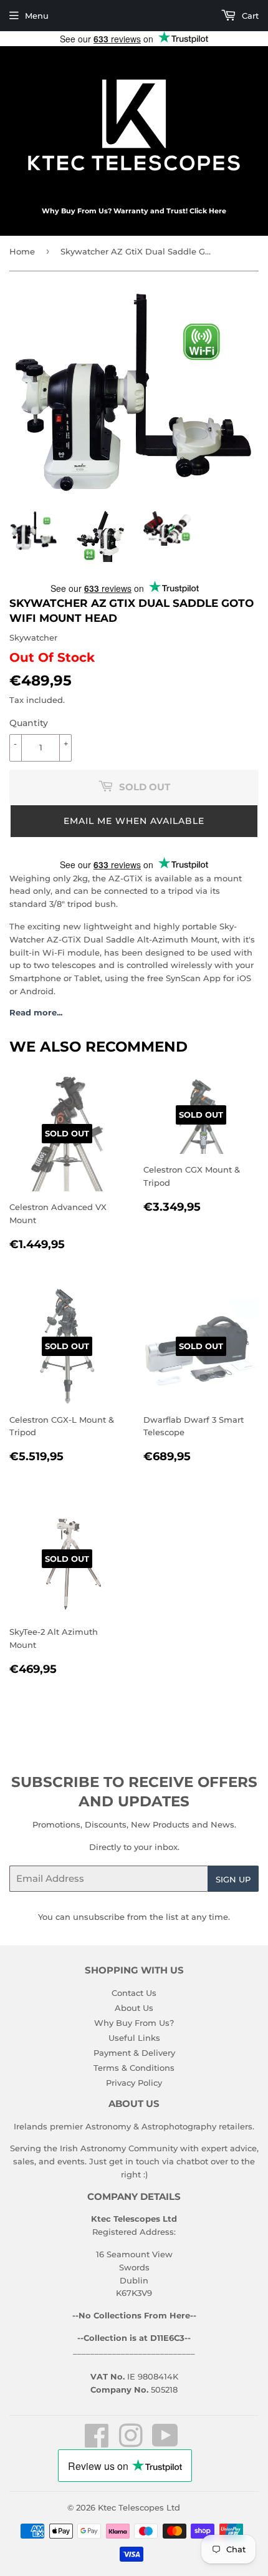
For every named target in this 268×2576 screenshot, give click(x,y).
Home (22, 251)
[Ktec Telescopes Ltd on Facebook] (97, 2443)
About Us (134, 2008)
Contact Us (134, 1993)
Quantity (29, 723)
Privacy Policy (134, 2083)
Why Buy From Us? (134, 2023)
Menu (37, 16)
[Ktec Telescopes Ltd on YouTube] (165, 2443)
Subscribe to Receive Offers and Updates (134, 1792)
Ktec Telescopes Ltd (139, 2507)
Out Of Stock (52, 657)
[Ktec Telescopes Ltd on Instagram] (131, 2443)
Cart (249, 16)
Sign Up (233, 1879)
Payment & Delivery (134, 2053)
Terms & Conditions (134, 2068)
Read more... (36, 1012)
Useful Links (134, 2038)
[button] (134, 821)
